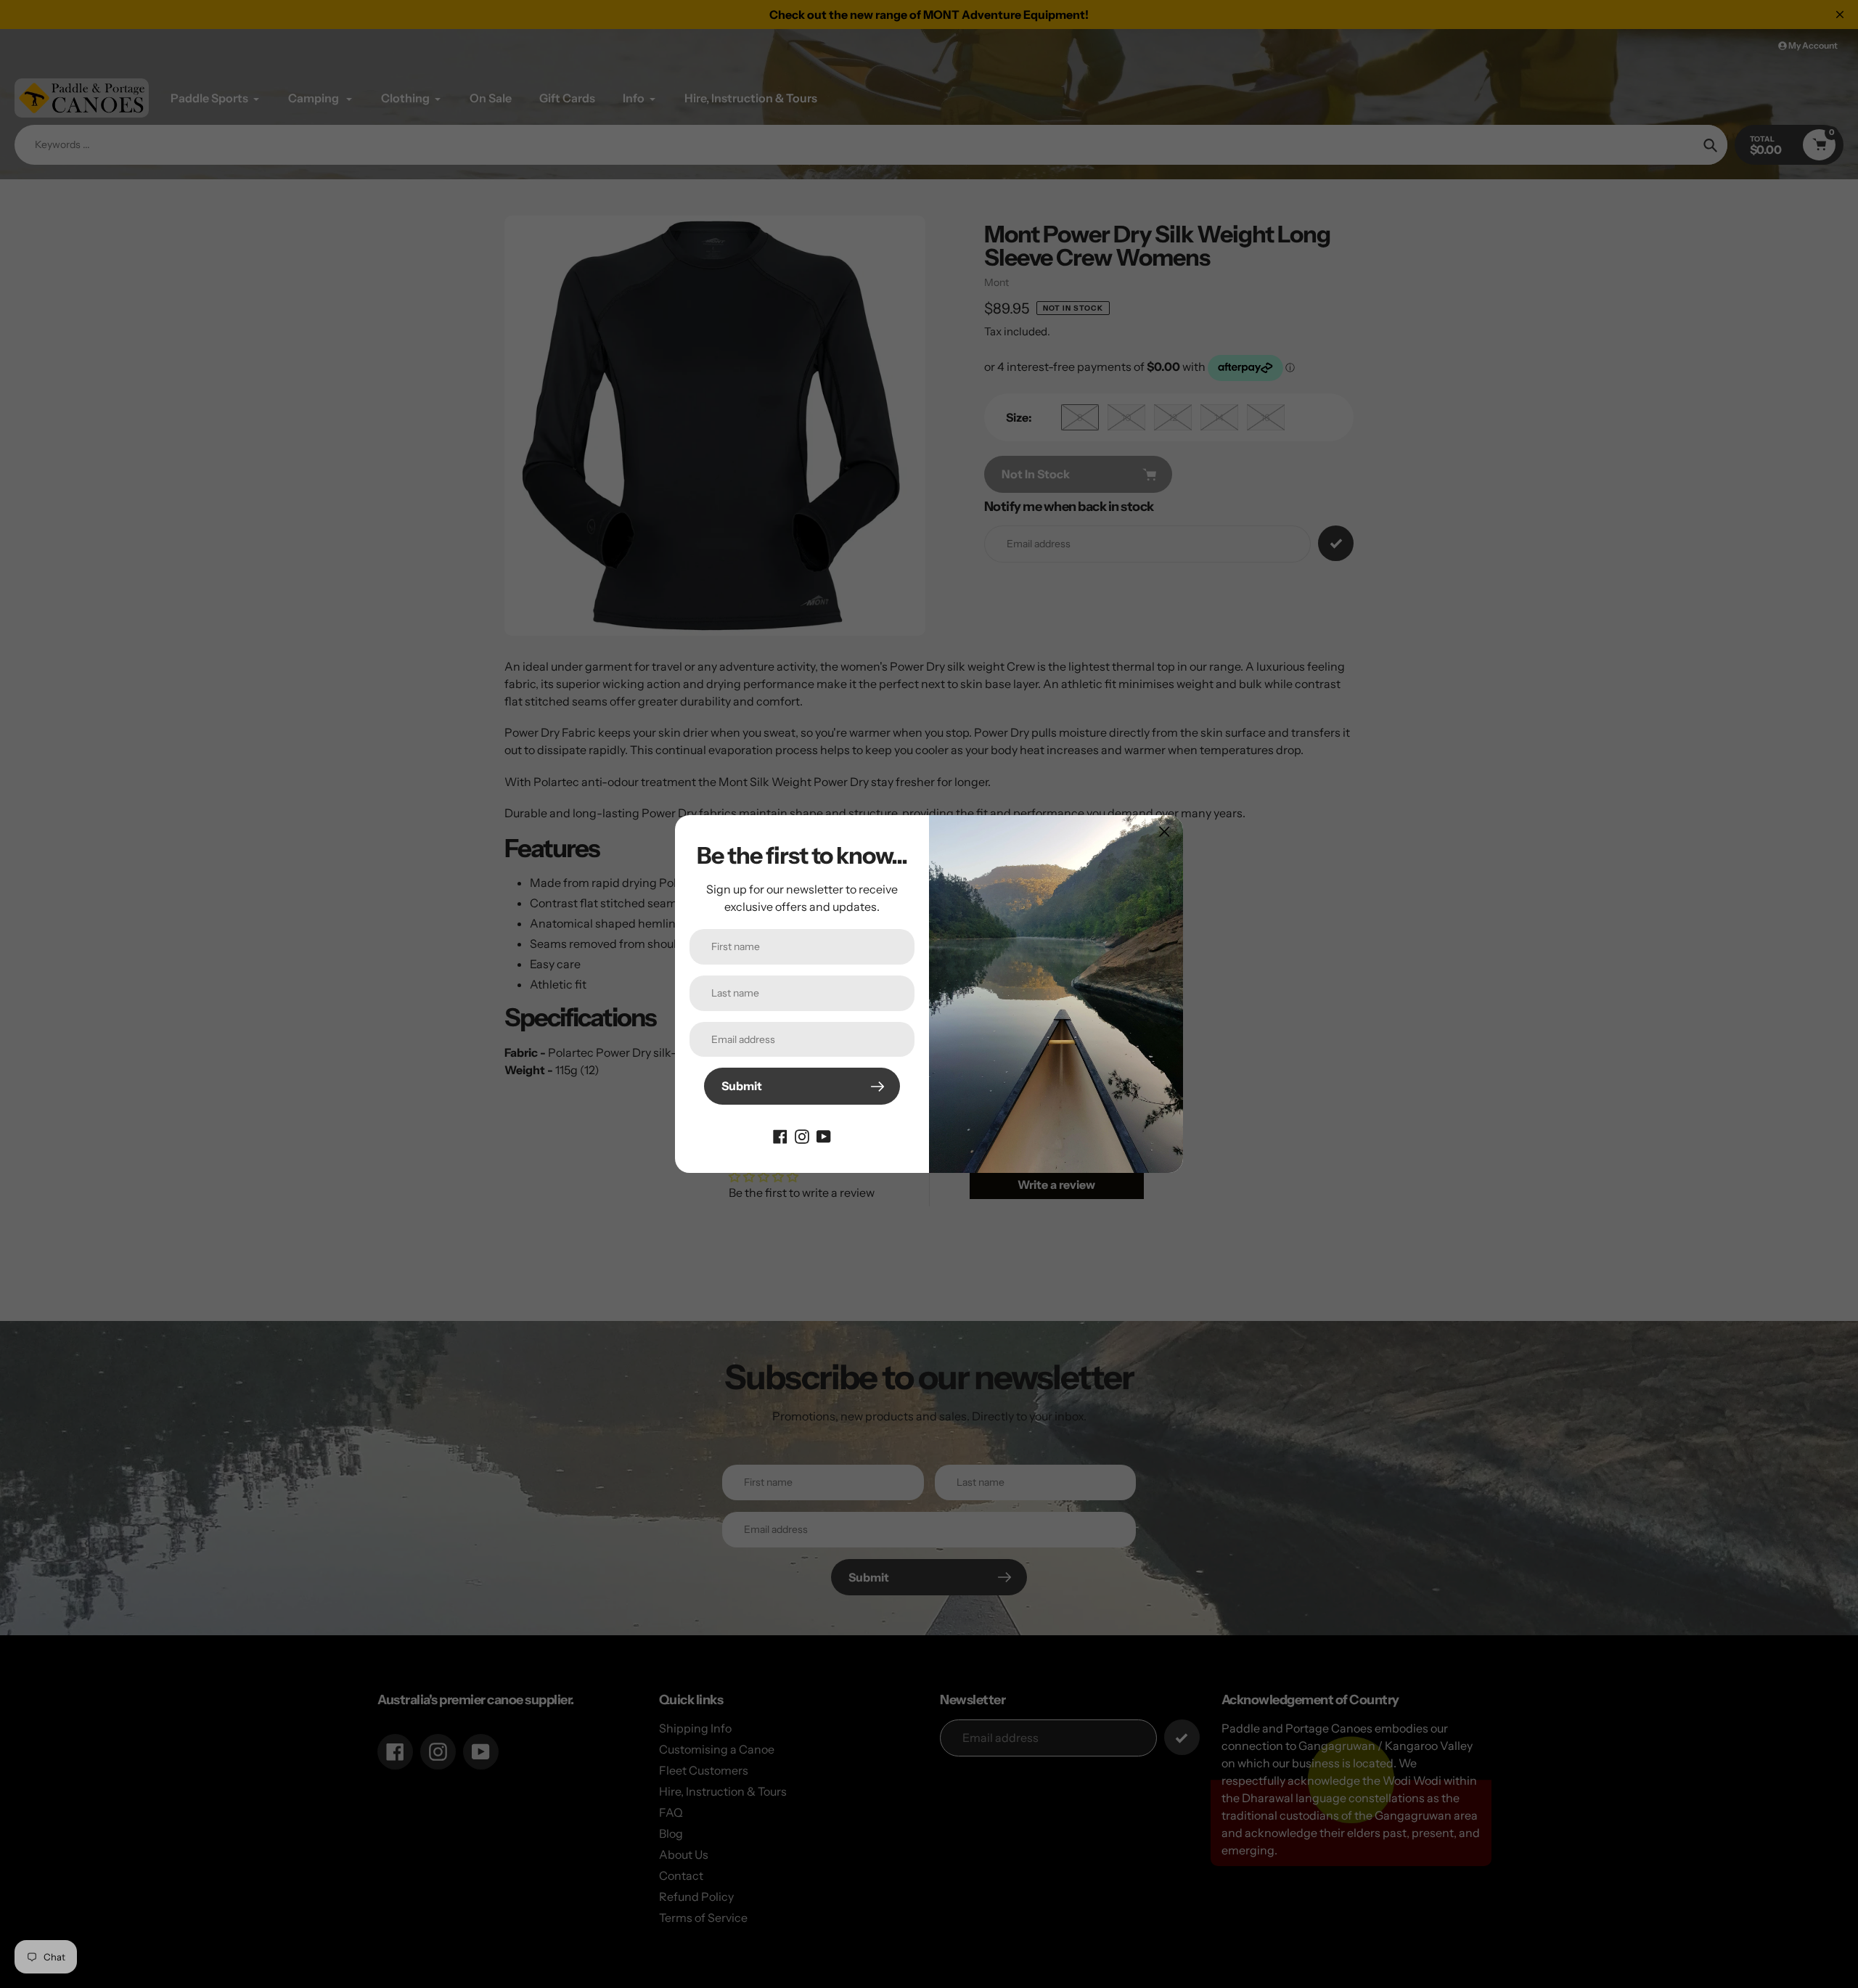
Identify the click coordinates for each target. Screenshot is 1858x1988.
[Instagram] (802, 1135)
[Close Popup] (1165, 831)
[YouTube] (824, 1135)
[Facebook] (780, 1135)
